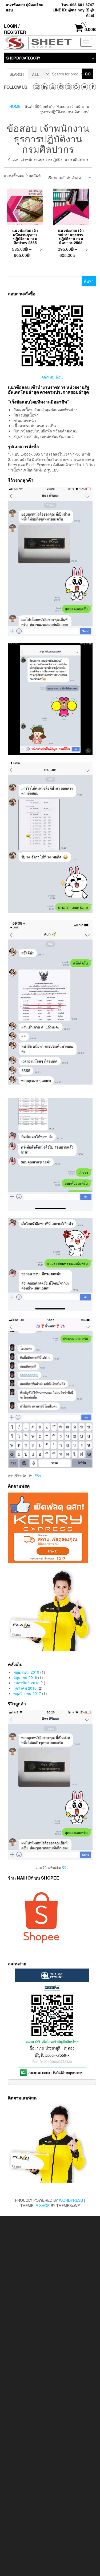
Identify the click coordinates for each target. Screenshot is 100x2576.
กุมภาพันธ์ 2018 (26, 1683)
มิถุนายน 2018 (25, 1677)
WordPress (71, 2200)
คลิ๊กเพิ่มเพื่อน (52, 377)
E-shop (43, 2205)
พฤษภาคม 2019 (26, 1672)
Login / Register (15, 29)
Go (88, 74)
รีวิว (38, 1476)
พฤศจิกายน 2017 (27, 1693)
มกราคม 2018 (25, 1688)
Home (15, 106)
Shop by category (23, 58)
